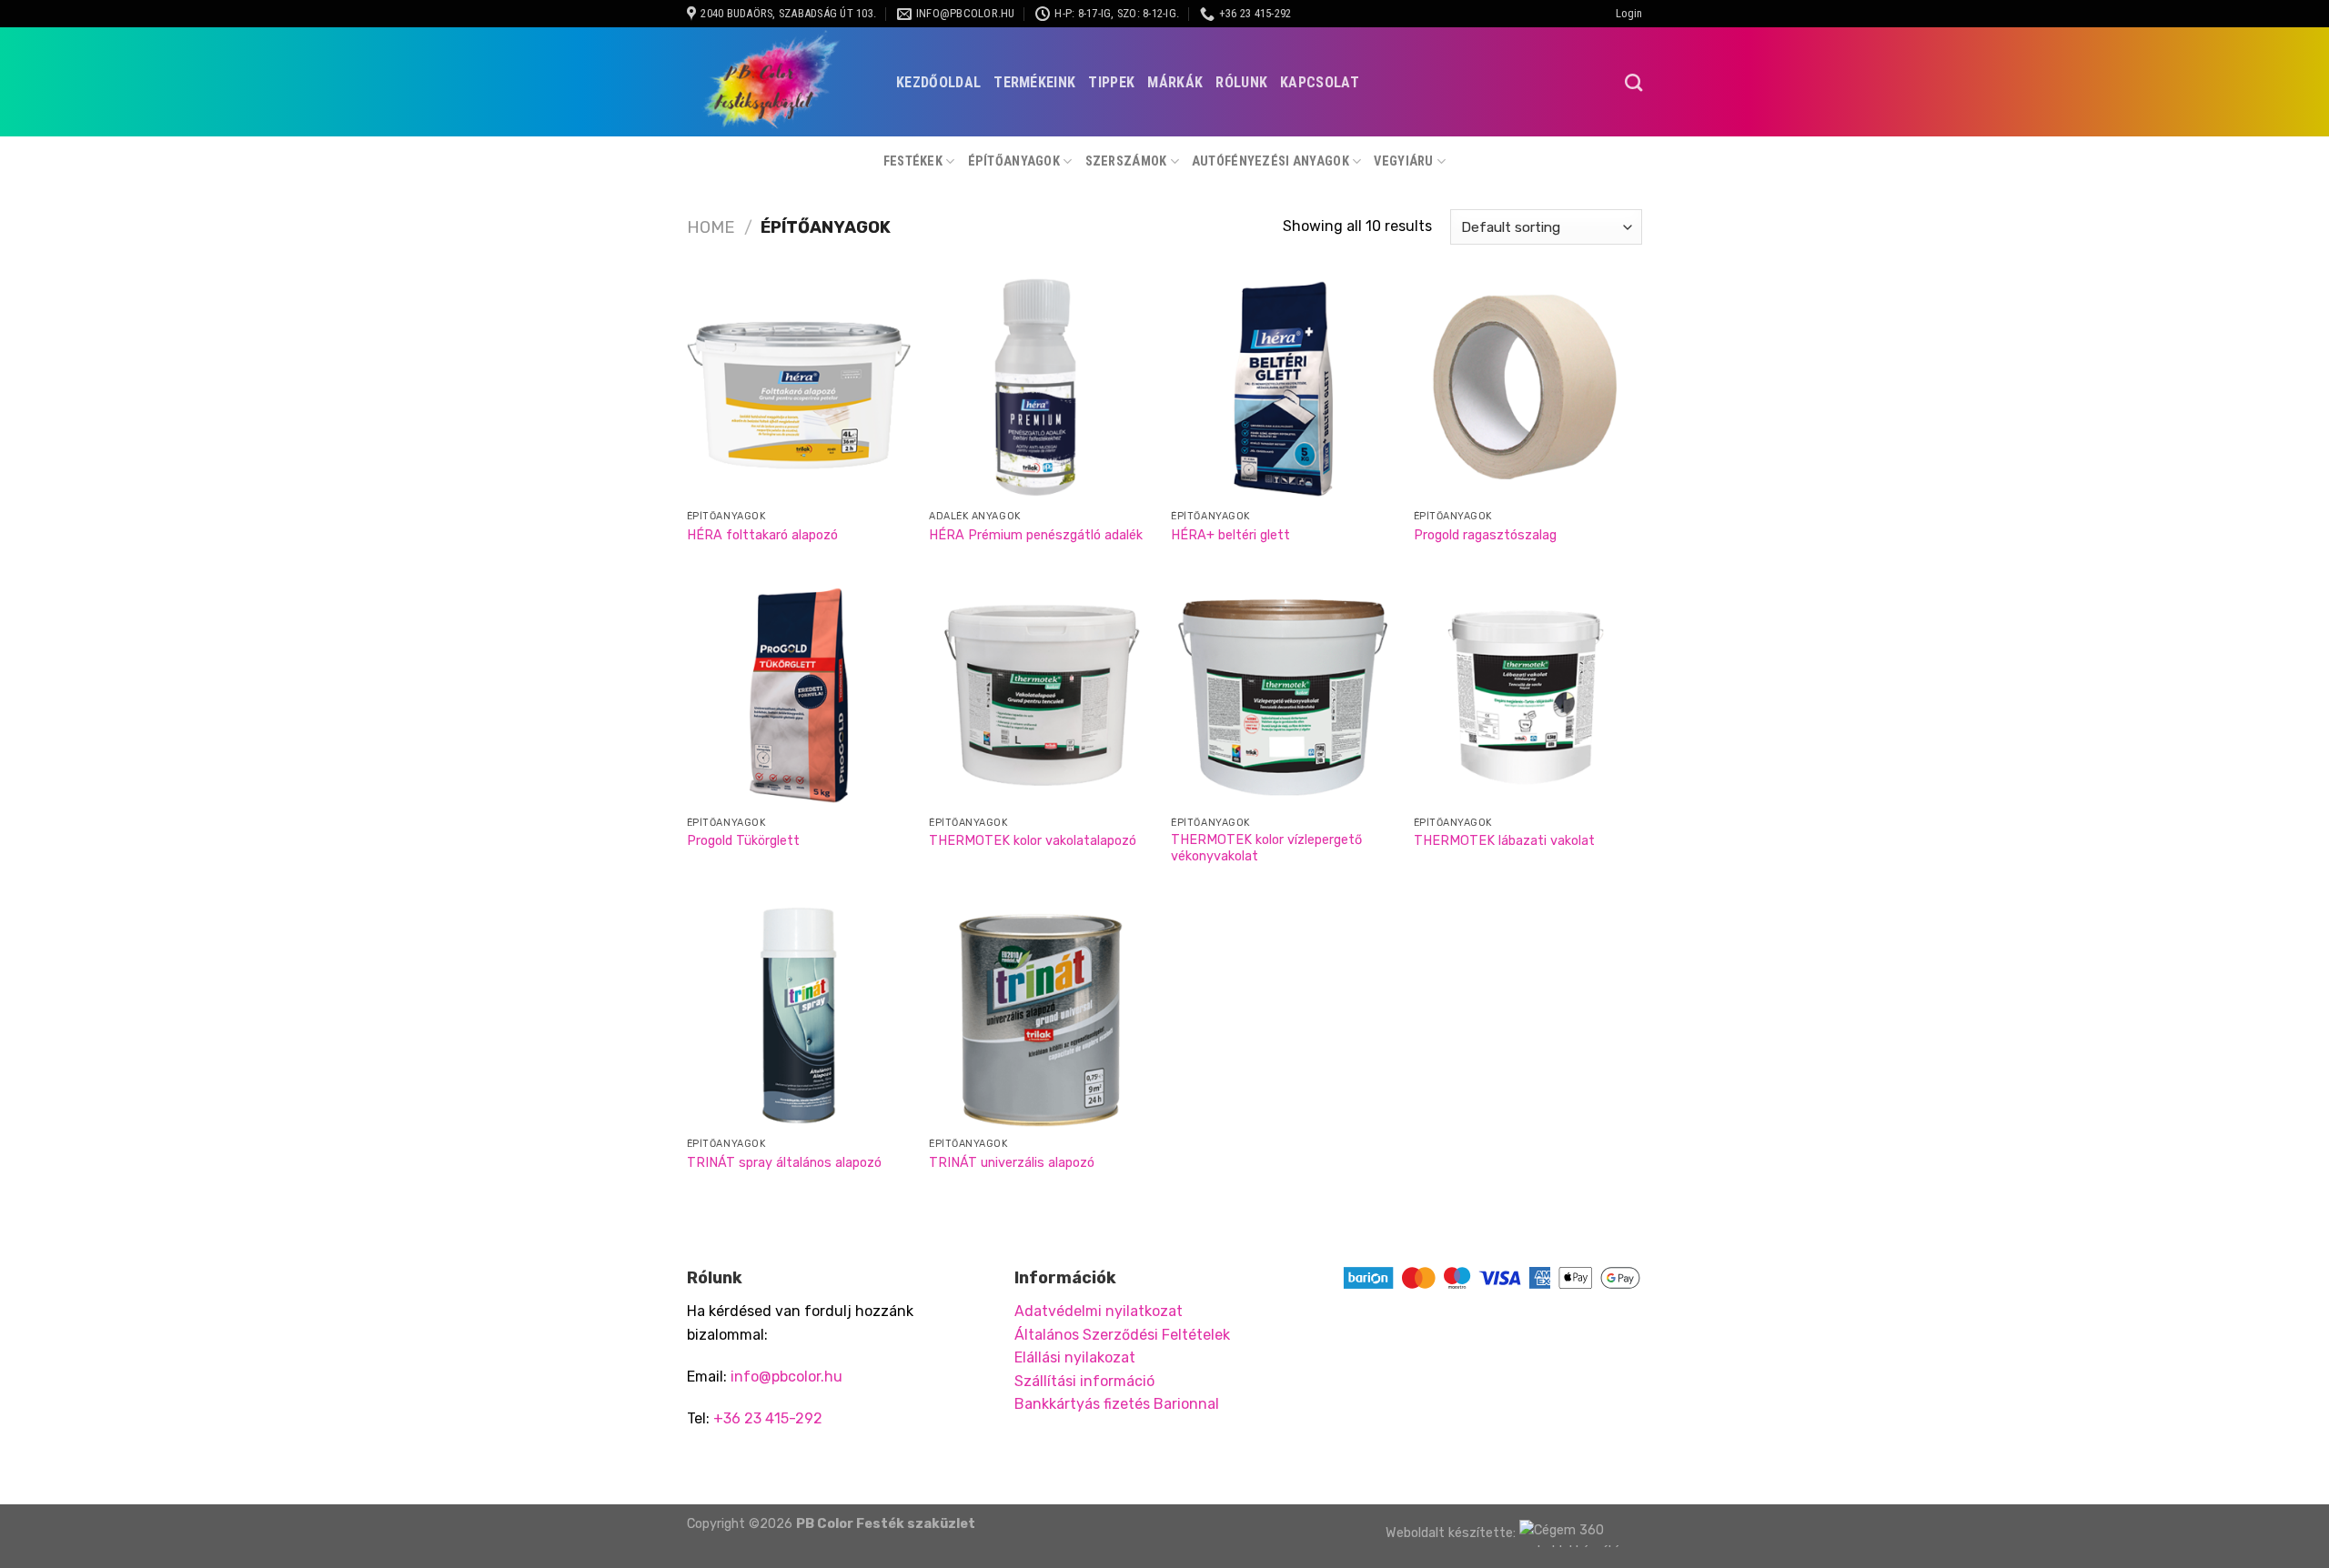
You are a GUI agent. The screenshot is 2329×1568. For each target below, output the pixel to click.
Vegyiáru (1403, 161)
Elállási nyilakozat (1075, 1357)
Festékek (913, 161)
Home (711, 227)
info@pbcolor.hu (786, 1377)
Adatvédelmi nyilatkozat (1099, 1311)
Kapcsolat (1320, 82)
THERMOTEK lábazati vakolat (1504, 841)
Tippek (1111, 82)
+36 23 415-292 (768, 1418)
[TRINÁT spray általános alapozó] (799, 1017)
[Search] (1633, 82)
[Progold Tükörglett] (799, 695)
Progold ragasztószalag (1485, 535)
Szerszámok (1126, 161)
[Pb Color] (778, 82)
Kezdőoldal (938, 82)
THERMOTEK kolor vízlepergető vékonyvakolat (1266, 849)
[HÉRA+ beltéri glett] (1283, 389)
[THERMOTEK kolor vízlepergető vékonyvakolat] (1283, 695)
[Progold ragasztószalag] (1526, 389)
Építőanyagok (1014, 161)
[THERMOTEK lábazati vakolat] (1526, 695)
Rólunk (1241, 82)
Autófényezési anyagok (1270, 161)
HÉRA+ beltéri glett (1230, 535)
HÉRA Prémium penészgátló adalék (1036, 535)
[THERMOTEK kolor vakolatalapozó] (1041, 695)
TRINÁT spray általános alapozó (784, 1163)
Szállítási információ (1084, 1381)
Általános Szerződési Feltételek (1122, 1335)
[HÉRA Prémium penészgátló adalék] (1041, 389)
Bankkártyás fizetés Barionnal (1117, 1404)
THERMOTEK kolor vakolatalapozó (1033, 841)
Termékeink (1034, 82)
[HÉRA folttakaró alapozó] (799, 389)
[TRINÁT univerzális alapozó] (1041, 1017)
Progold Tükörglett (743, 841)
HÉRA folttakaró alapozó (762, 535)
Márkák (1175, 82)
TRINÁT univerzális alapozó (1012, 1163)
